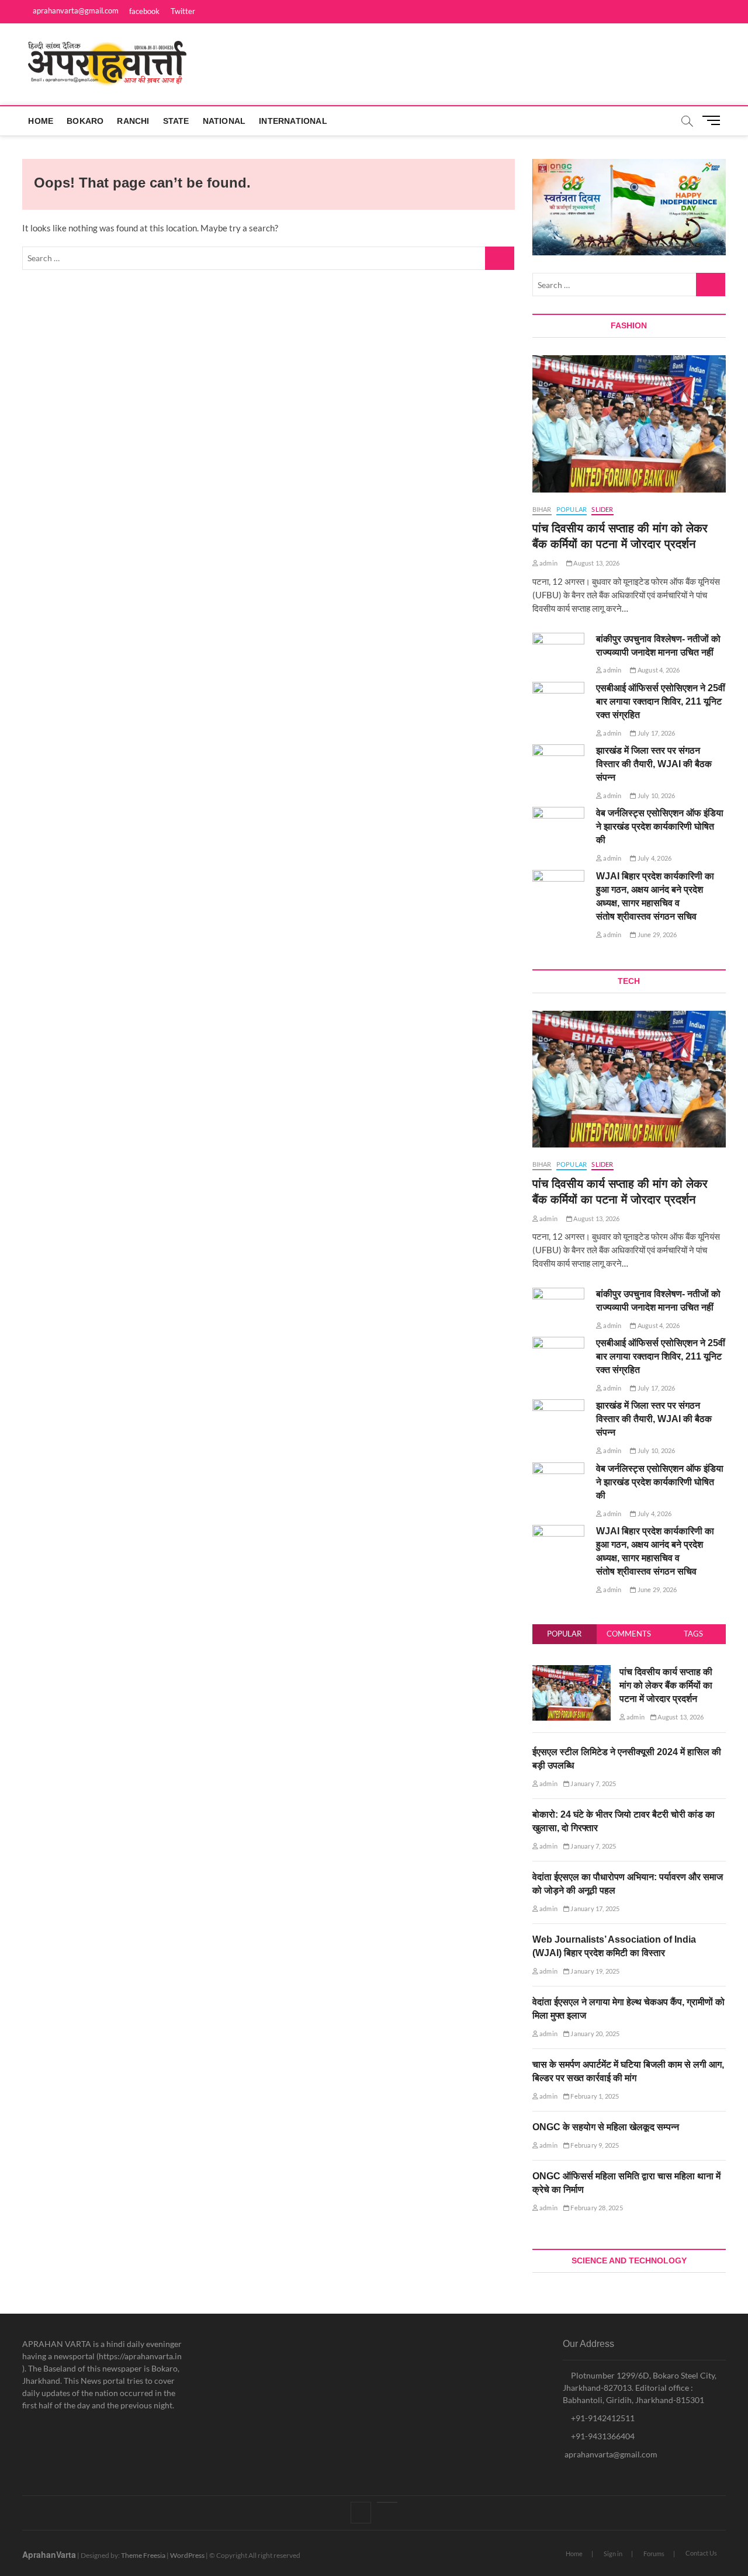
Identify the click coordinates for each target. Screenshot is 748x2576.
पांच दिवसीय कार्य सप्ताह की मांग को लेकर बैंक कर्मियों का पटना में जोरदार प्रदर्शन (666, 1685)
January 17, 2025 (594, 1908)
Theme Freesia (143, 2555)
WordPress (187, 2555)
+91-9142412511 (602, 2418)
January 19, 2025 (594, 1971)
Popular (564, 1634)
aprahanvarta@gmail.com (75, 11)
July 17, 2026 (656, 733)
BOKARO (85, 121)
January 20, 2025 (594, 2034)
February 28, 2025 (596, 2208)
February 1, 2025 (594, 2096)
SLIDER (602, 509)
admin (548, 563)
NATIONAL (224, 121)
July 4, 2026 (654, 858)
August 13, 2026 (596, 563)
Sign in (613, 2554)
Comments (629, 1634)
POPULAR (572, 509)
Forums (654, 2554)
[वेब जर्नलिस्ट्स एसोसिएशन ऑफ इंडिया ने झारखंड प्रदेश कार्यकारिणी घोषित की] (558, 825)
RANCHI (133, 121)
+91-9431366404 (602, 2436)
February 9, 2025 (594, 2145)
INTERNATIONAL (293, 121)
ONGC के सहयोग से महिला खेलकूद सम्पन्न (606, 2127)
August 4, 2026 (658, 670)
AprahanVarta (49, 2554)
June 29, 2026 (657, 935)
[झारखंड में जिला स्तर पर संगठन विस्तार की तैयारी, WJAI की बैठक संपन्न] (558, 763)
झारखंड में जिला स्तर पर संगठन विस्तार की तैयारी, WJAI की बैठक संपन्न (654, 764)
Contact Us (701, 2553)
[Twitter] (387, 2502)
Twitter (183, 11)
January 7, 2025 (593, 1783)
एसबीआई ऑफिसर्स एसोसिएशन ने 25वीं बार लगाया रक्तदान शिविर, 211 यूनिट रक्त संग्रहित (661, 701)
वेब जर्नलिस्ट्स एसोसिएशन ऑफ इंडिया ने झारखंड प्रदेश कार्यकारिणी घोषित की (660, 826)
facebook (144, 11)
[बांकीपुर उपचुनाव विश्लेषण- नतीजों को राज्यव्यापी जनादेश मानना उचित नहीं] (558, 651)
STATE (176, 121)
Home (41, 121)
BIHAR (542, 509)
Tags (693, 1634)
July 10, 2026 (656, 795)
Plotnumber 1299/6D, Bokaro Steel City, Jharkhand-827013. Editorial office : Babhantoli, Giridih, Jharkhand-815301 (640, 2388)
